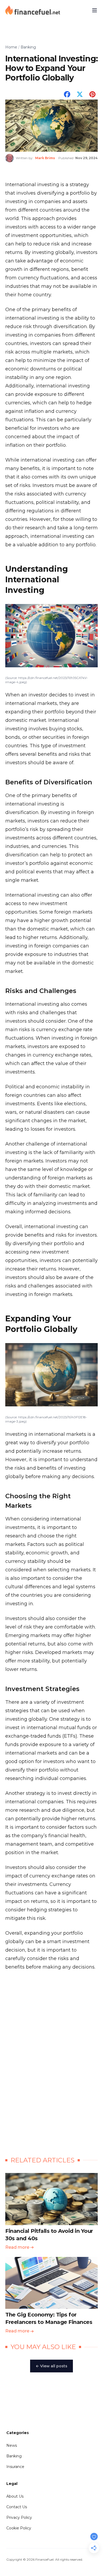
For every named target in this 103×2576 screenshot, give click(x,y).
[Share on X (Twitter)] (80, 94)
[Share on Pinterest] (92, 94)
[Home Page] (33, 10)
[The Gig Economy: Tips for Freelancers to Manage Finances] (51, 2289)
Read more (17, 2247)
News (12, 2445)
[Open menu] (95, 10)
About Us (15, 2496)
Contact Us (17, 2507)
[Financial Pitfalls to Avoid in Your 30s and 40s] (51, 2205)
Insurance (15, 2467)
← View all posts (51, 2366)
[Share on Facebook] (67, 94)
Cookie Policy (19, 2528)
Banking (14, 2456)
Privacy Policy (19, 2517)
